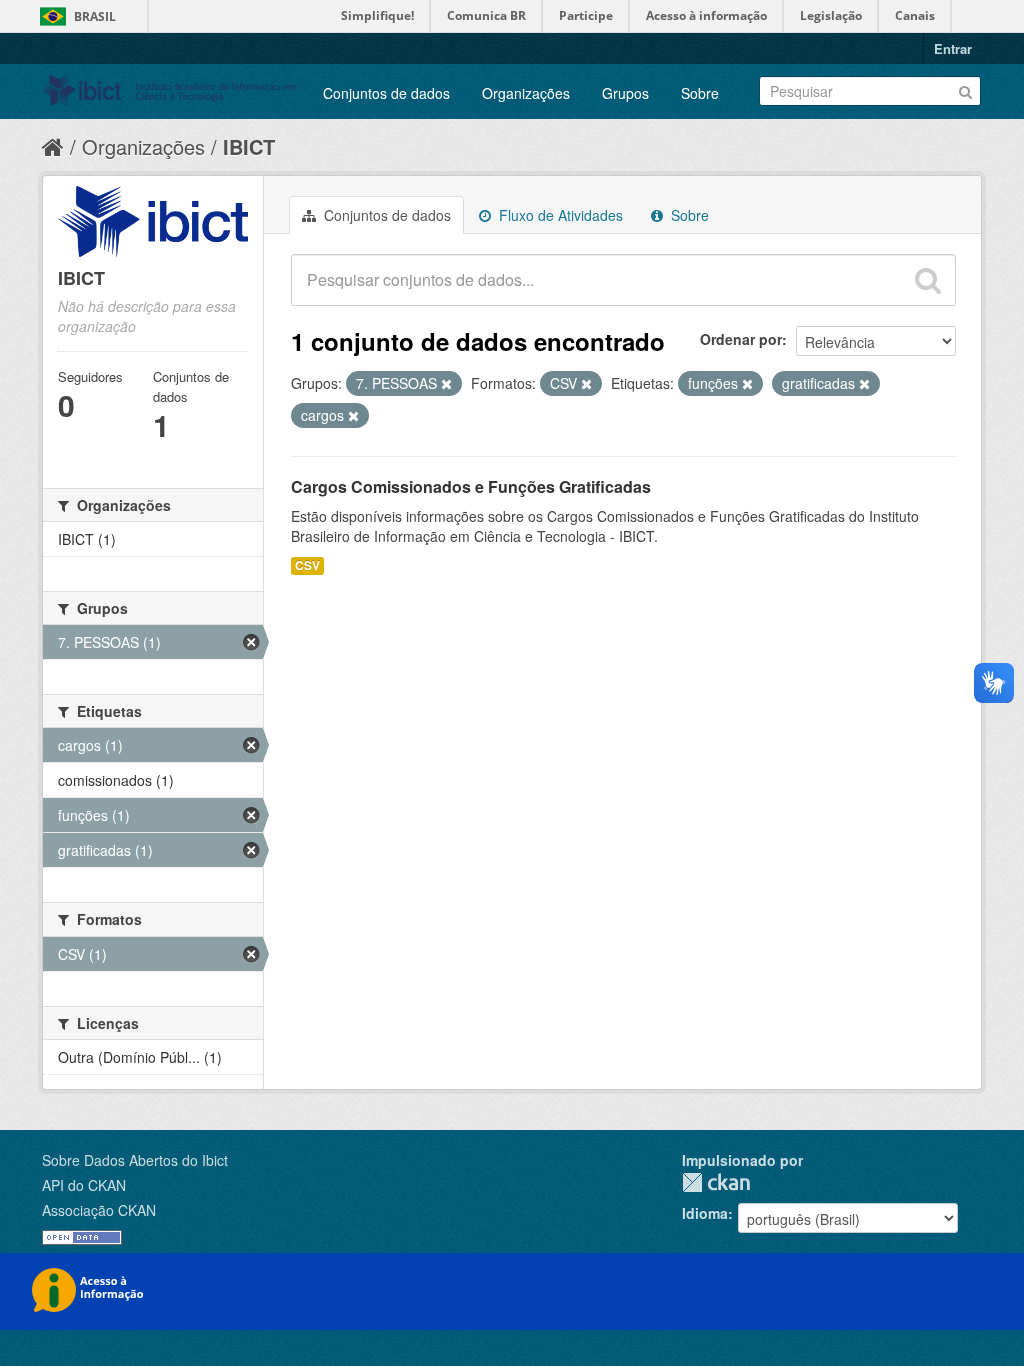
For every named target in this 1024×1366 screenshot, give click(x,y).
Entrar (953, 48)
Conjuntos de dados (386, 93)
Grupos (625, 93)
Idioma (705, 1213)
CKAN (716, 1182)
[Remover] (446, 384)
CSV (307, 565)
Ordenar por (741, 339)
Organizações (526, 93)
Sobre (700, 93)
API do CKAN (84, 1185)
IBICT (249, 146)
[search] (928, 280)
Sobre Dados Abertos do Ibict (135, 1160)
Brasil (95, 16)
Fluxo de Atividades (559, 215)
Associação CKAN (99, 1210)
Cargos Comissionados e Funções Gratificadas (471, 486)
